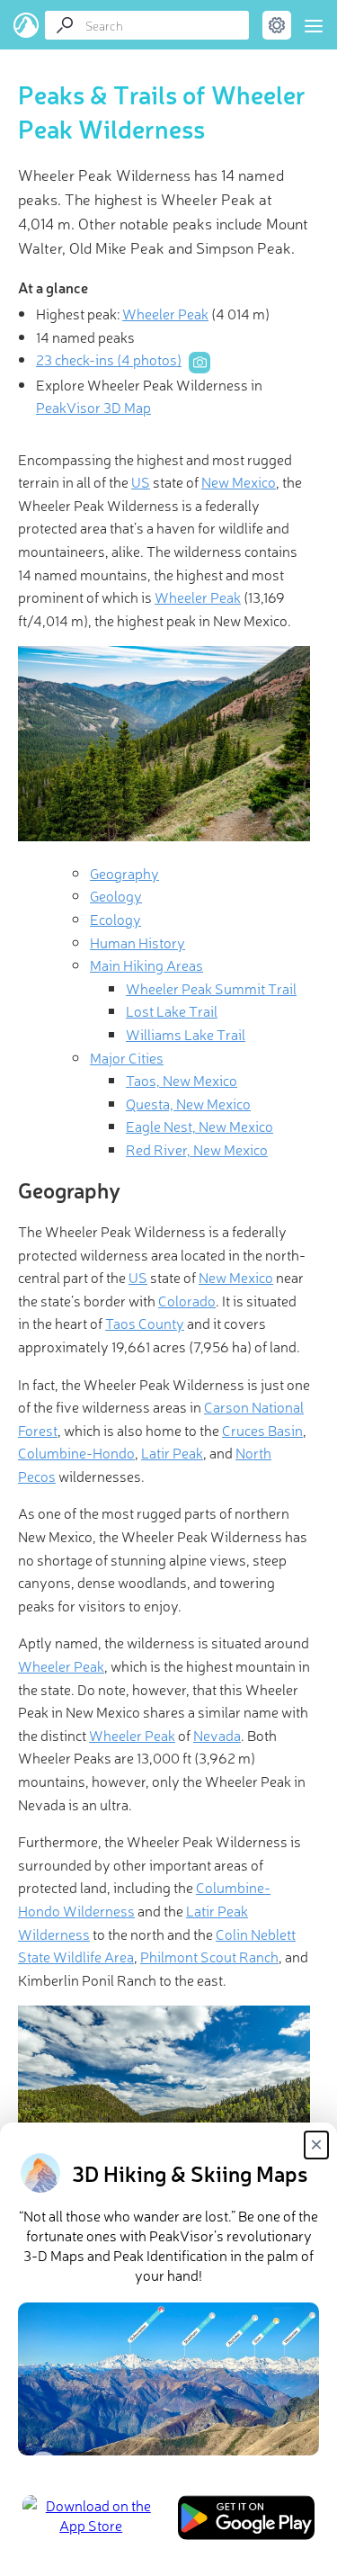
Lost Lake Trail (172, 1010)
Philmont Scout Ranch (209, 1956)
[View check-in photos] (200, 363)
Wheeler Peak (165, 313)
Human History (137, 942)
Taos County (145, 1323)
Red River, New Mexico (197, 1149)
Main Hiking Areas (146, 965)
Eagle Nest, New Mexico (200, 1126)
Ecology (115, 919)
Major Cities (127, 1057)
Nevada (217, 1735)
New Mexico (239, 481)
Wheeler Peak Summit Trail (211, 988)
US (141, 481)
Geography (124, 873)
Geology (116, 895)
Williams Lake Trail (186, 1034)
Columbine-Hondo (76, 1452)
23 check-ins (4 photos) (109, 359)
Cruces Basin (262, 1430)
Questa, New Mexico (188, 1103)
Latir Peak (172, 1452)
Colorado (187, 1300)
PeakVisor (27, 25)
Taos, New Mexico (182, 1080)
